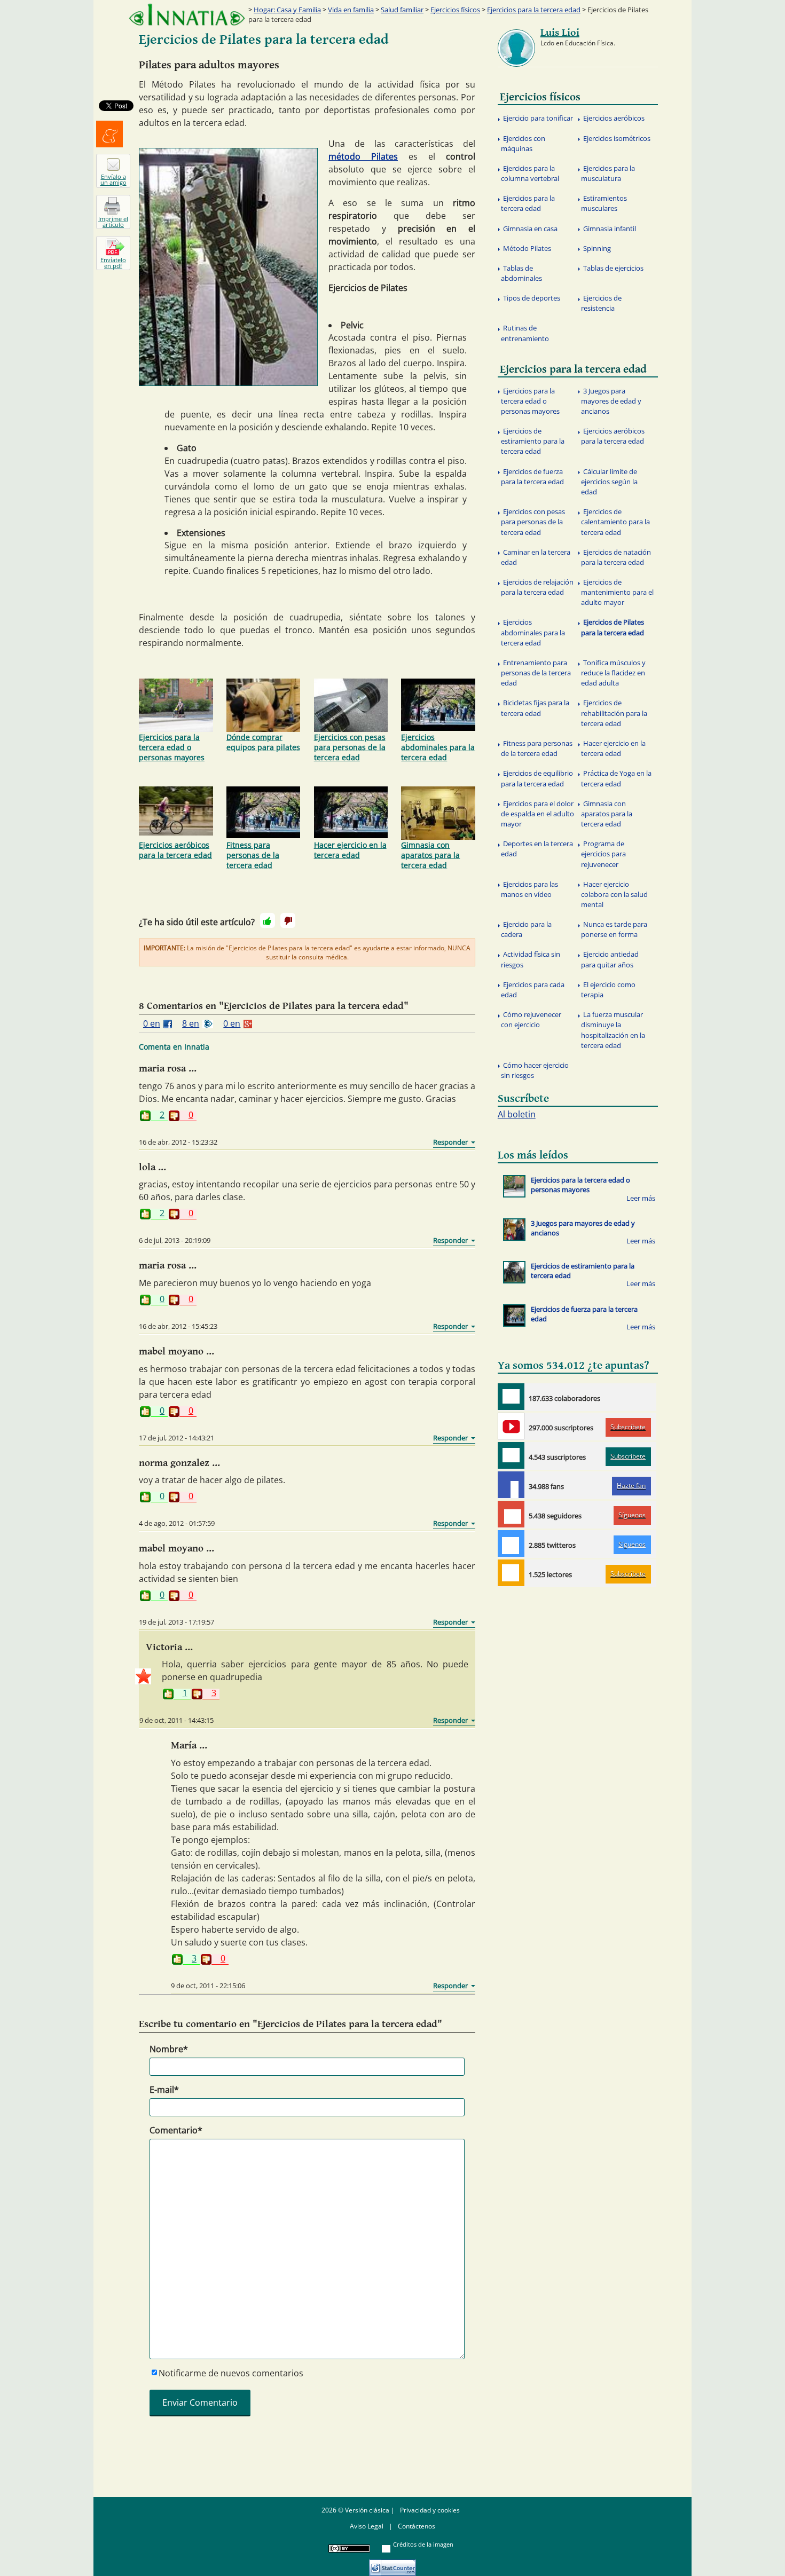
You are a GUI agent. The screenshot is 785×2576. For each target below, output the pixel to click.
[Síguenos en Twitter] (511, 1543)
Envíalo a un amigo (113, 179)
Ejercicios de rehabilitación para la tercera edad (614, 713)
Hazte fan (631, 1486)
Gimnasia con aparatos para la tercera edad (430, 855)
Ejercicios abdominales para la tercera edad (438, 747)
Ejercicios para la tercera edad (534, 10)
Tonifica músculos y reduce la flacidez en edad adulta (613, 673)
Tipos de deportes (532, 298)
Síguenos (632, 1515)
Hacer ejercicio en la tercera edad (350, 850)
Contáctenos (417, 2526)
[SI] (268, 920)
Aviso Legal (367, 2526)
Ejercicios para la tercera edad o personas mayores (172, 747)
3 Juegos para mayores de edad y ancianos (611, 401)
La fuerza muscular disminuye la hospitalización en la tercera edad (613, 1030)
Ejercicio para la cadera (526, 929)
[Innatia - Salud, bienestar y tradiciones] (187, 15)
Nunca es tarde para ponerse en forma (614, 929)
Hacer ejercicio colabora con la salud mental (614, 894)
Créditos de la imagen (423, 2544)
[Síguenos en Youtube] (511, 1426)
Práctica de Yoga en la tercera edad (616, 778)
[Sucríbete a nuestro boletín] (511, 1455)
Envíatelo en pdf (113, 263)
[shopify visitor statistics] (392, 2564)
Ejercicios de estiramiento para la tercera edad (533, 441)
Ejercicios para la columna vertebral (530, 173)
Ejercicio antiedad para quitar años (610, 959)
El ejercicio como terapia (608, 990)
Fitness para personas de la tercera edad (253, 855)
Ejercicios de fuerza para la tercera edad (532, 476)
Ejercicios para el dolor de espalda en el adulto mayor (537, 814)
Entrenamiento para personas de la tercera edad (536, 673)
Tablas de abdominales (521, 273)
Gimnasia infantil (610, 229)
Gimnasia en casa (530, 229)
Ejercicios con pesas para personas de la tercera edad (350, 747)
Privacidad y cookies (430, 2510)
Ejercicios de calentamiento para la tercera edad (615, 522)
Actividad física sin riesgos (531, 959)
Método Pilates (527, 248)
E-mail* (164, 2090)
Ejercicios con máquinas (523, 143)
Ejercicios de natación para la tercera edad (616, 557)
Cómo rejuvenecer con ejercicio (531, 1019)
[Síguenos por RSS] (511, 1573)
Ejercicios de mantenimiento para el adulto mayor (617, 592)
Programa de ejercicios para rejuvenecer (603, 854)
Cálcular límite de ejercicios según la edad (609, 482)
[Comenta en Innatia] (511, 1397)
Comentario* (176, 2130)
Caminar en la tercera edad (536, 557)
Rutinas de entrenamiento (525, 333)
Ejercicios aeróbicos (614, 118)
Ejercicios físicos (455, 10)
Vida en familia (351, 10)
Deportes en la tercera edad (537, 849)
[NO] (288, 920)
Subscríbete (628, 1427)
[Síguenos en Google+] (511, 1514)
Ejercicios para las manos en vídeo (529, 889)
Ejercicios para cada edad (533, 990)
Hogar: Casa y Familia (287, 10)
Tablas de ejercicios (613, 268)
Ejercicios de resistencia (601, 303)
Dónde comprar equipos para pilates (263, 742)
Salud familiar (402, 10)
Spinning (597, 248)
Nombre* (169, 2049)
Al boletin (517, 1114)
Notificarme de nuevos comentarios (231, 2373)
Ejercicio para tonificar (538, 118)
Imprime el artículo (113, 222)
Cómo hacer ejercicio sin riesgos (535, 1070)
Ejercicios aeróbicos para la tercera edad (175, 850)
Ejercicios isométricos (617, 138)
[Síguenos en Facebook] (511, 1485)
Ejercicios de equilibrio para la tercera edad (537, 778)
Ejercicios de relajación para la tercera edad (537, 587)
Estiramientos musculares (604, 203)
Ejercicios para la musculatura (608, 173)
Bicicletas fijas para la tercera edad (535, 708)
